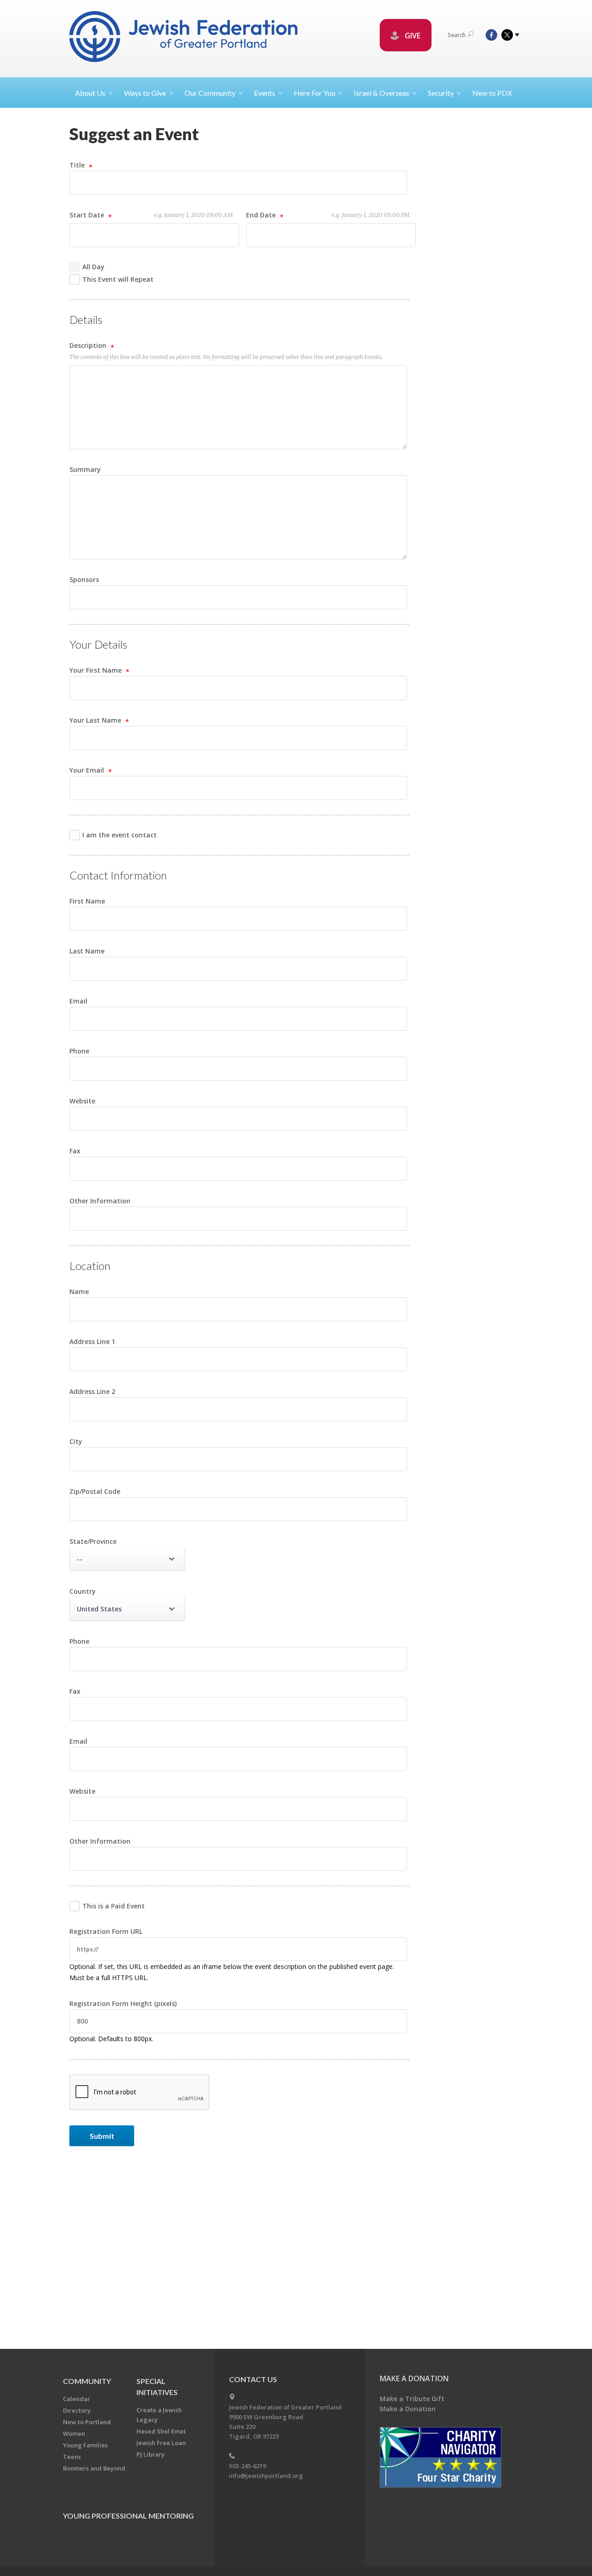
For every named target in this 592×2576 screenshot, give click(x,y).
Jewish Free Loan (161, 2443)
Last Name (87, 951)
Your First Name (96, 670)
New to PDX (492, 93)
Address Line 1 (92, 1341)
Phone (79, 1051)
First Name (87, 901)
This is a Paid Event (114, 1906)
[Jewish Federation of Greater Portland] (184, 38)
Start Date (151, 215)
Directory (77, 2410)
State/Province (93, 1541)
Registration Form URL (106, 1931)
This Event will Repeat (118, 279)
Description (89, 345)
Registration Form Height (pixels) (123, 2003)
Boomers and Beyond (94, 2468)
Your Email (88, 770)
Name (79, 1291)
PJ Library (151, 2454)
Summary (85, 469)
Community (87, 2381)
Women (74, 2434)
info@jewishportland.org (266, 2476)
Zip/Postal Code (95, 1491)
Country (83, 1591)
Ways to (145, 93)
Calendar (77, 2399)
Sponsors (84, 579)
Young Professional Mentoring (128, 2516)
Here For (314, 93)
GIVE (412, 36)
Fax (75, 1151)
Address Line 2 (92, 1391)
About (90, 93)
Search (457, 35)
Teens (72, 2457)
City (76, 1441)
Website (82, 1101)
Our (210, 93)
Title (78, 165)
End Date (328, 215)
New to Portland (87, 2422)
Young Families (85, 2445)
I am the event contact (120, 835)
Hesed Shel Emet (161, 2431)
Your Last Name (96, 720)
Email (78, 1001)
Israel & (382, 93)
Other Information (100, 1201)
